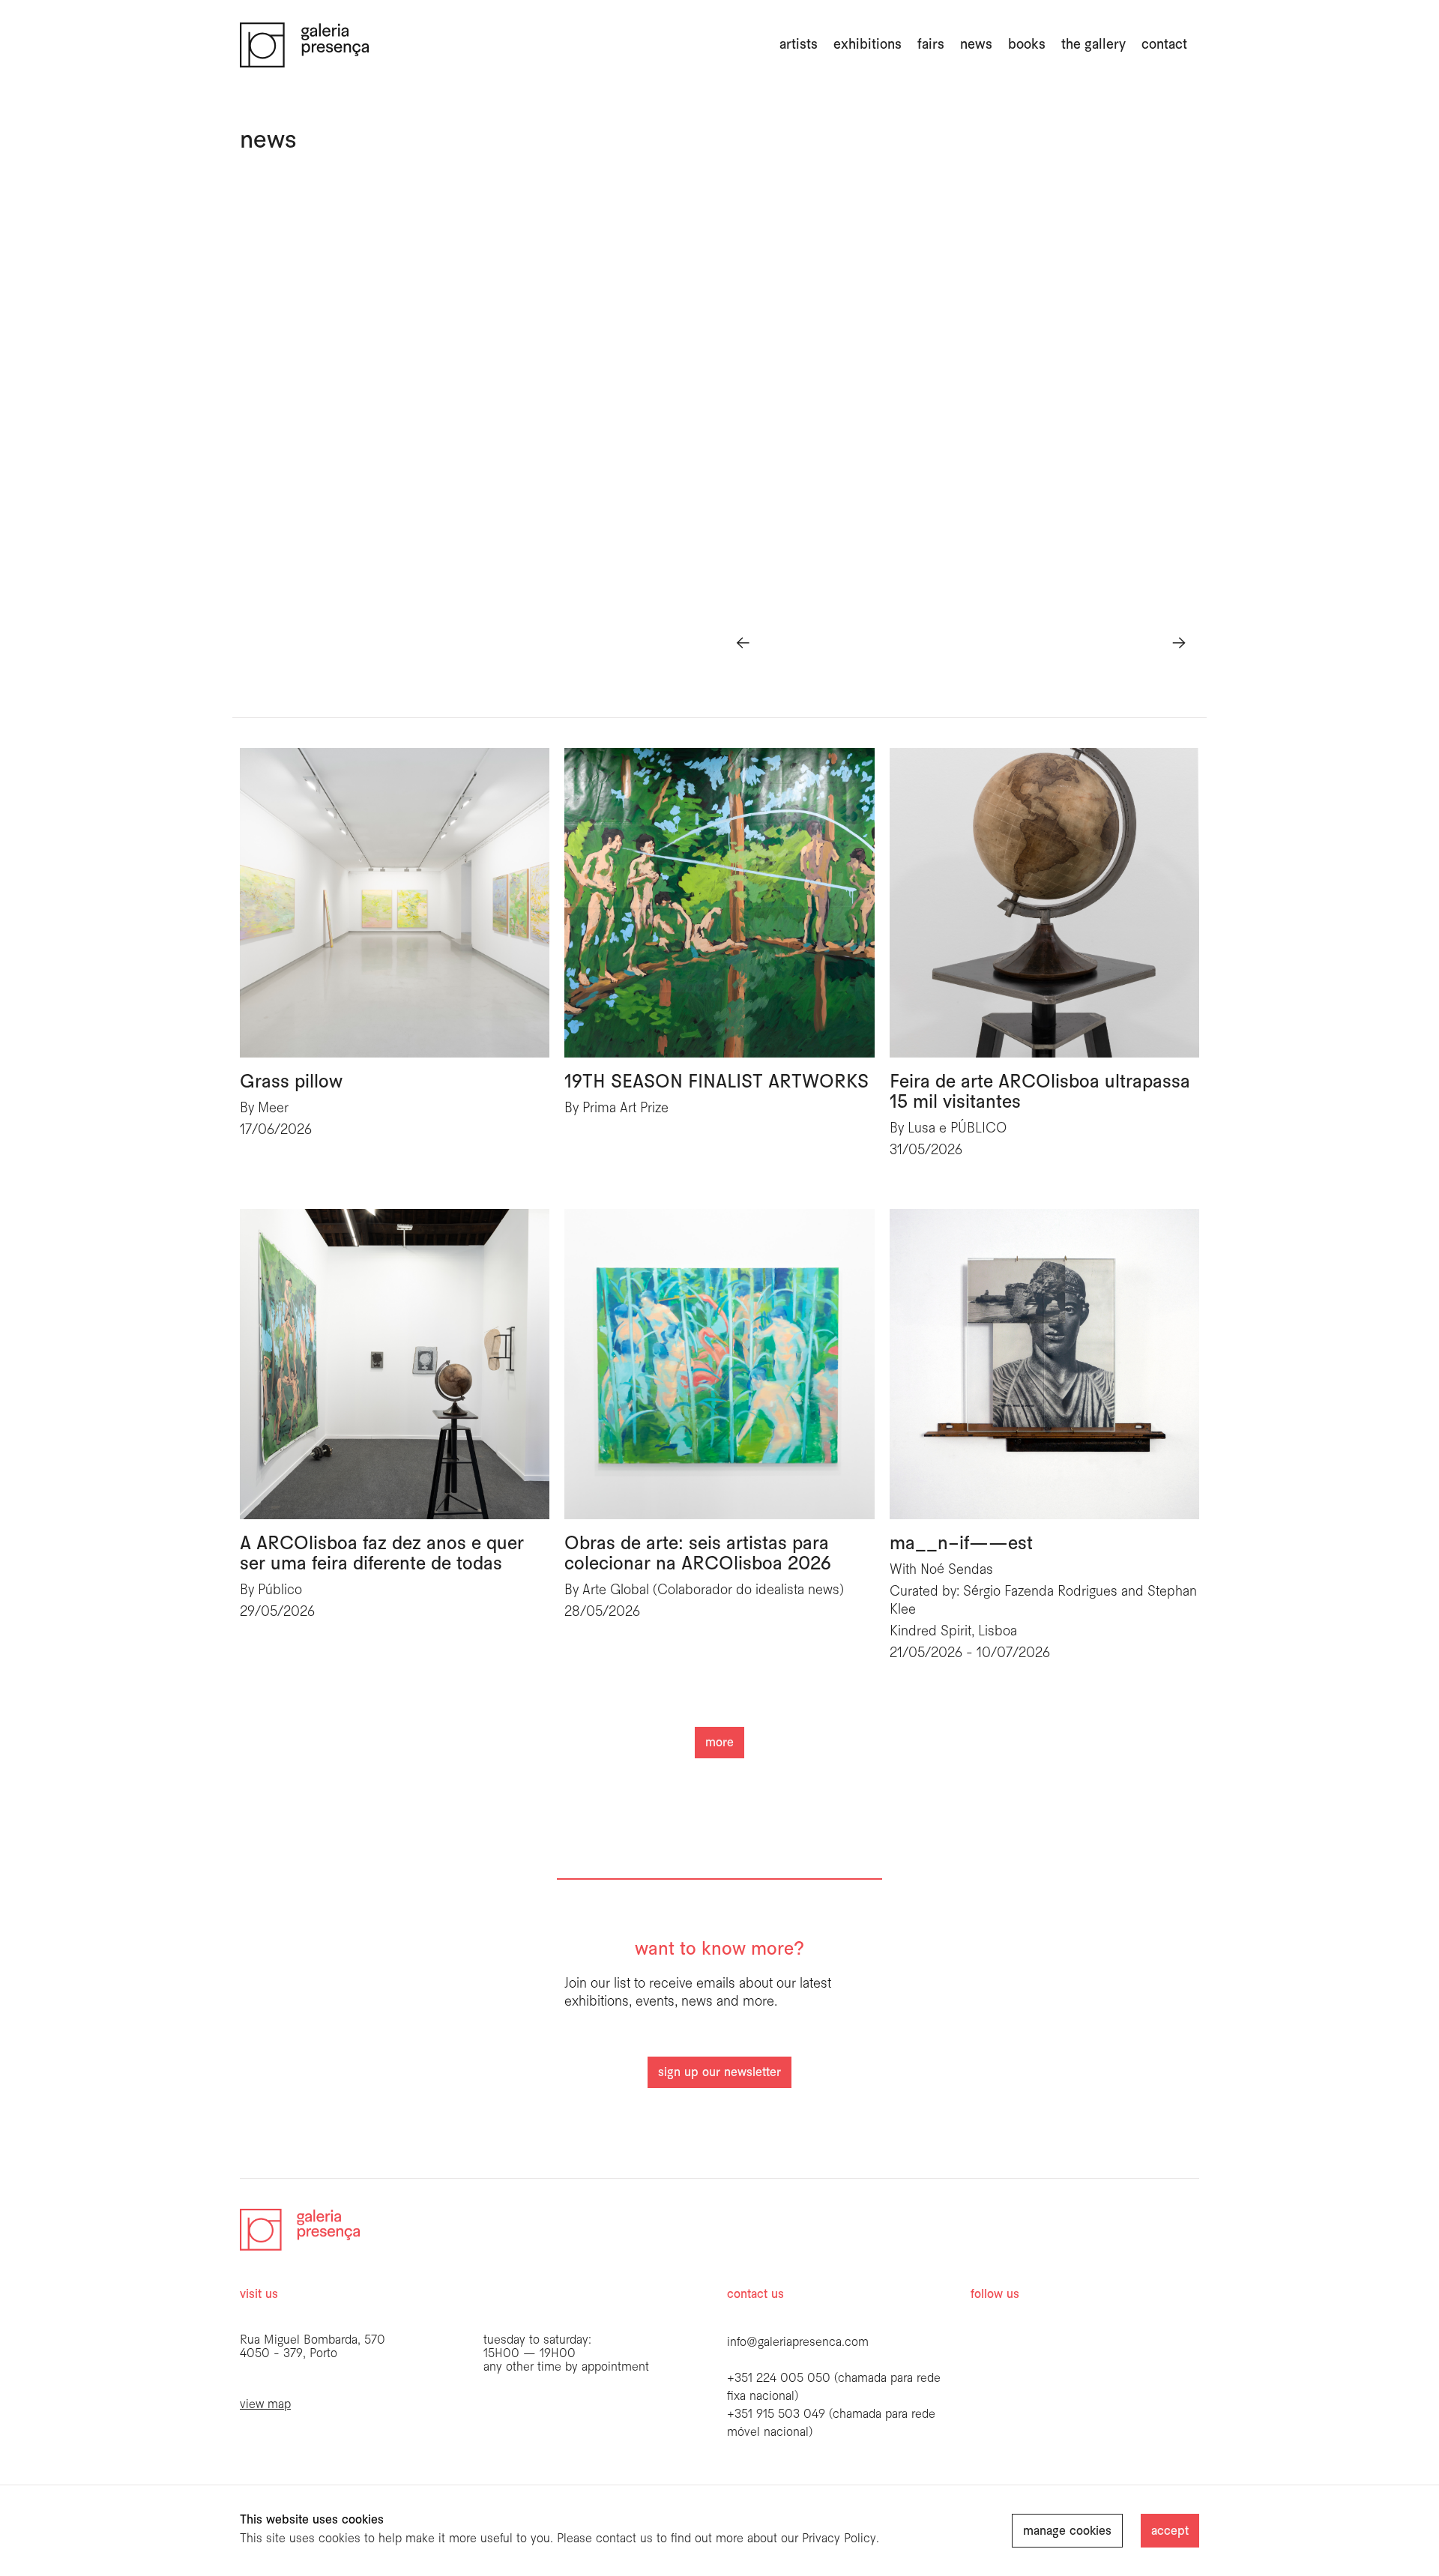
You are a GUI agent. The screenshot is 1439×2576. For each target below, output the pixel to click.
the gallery (1093, 45)
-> (1179, 643)
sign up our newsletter (719, 2073)
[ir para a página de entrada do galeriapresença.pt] (304, 45)
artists (799, 45)
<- (743, 643)
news (976, 45)
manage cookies (1067, 2531)
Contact (1164, 45)
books (1027, 45)
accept (1170, 2531)
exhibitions (868, 45)
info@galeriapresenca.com (798, 2343)
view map (265, 2405)
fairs (931, 45)
